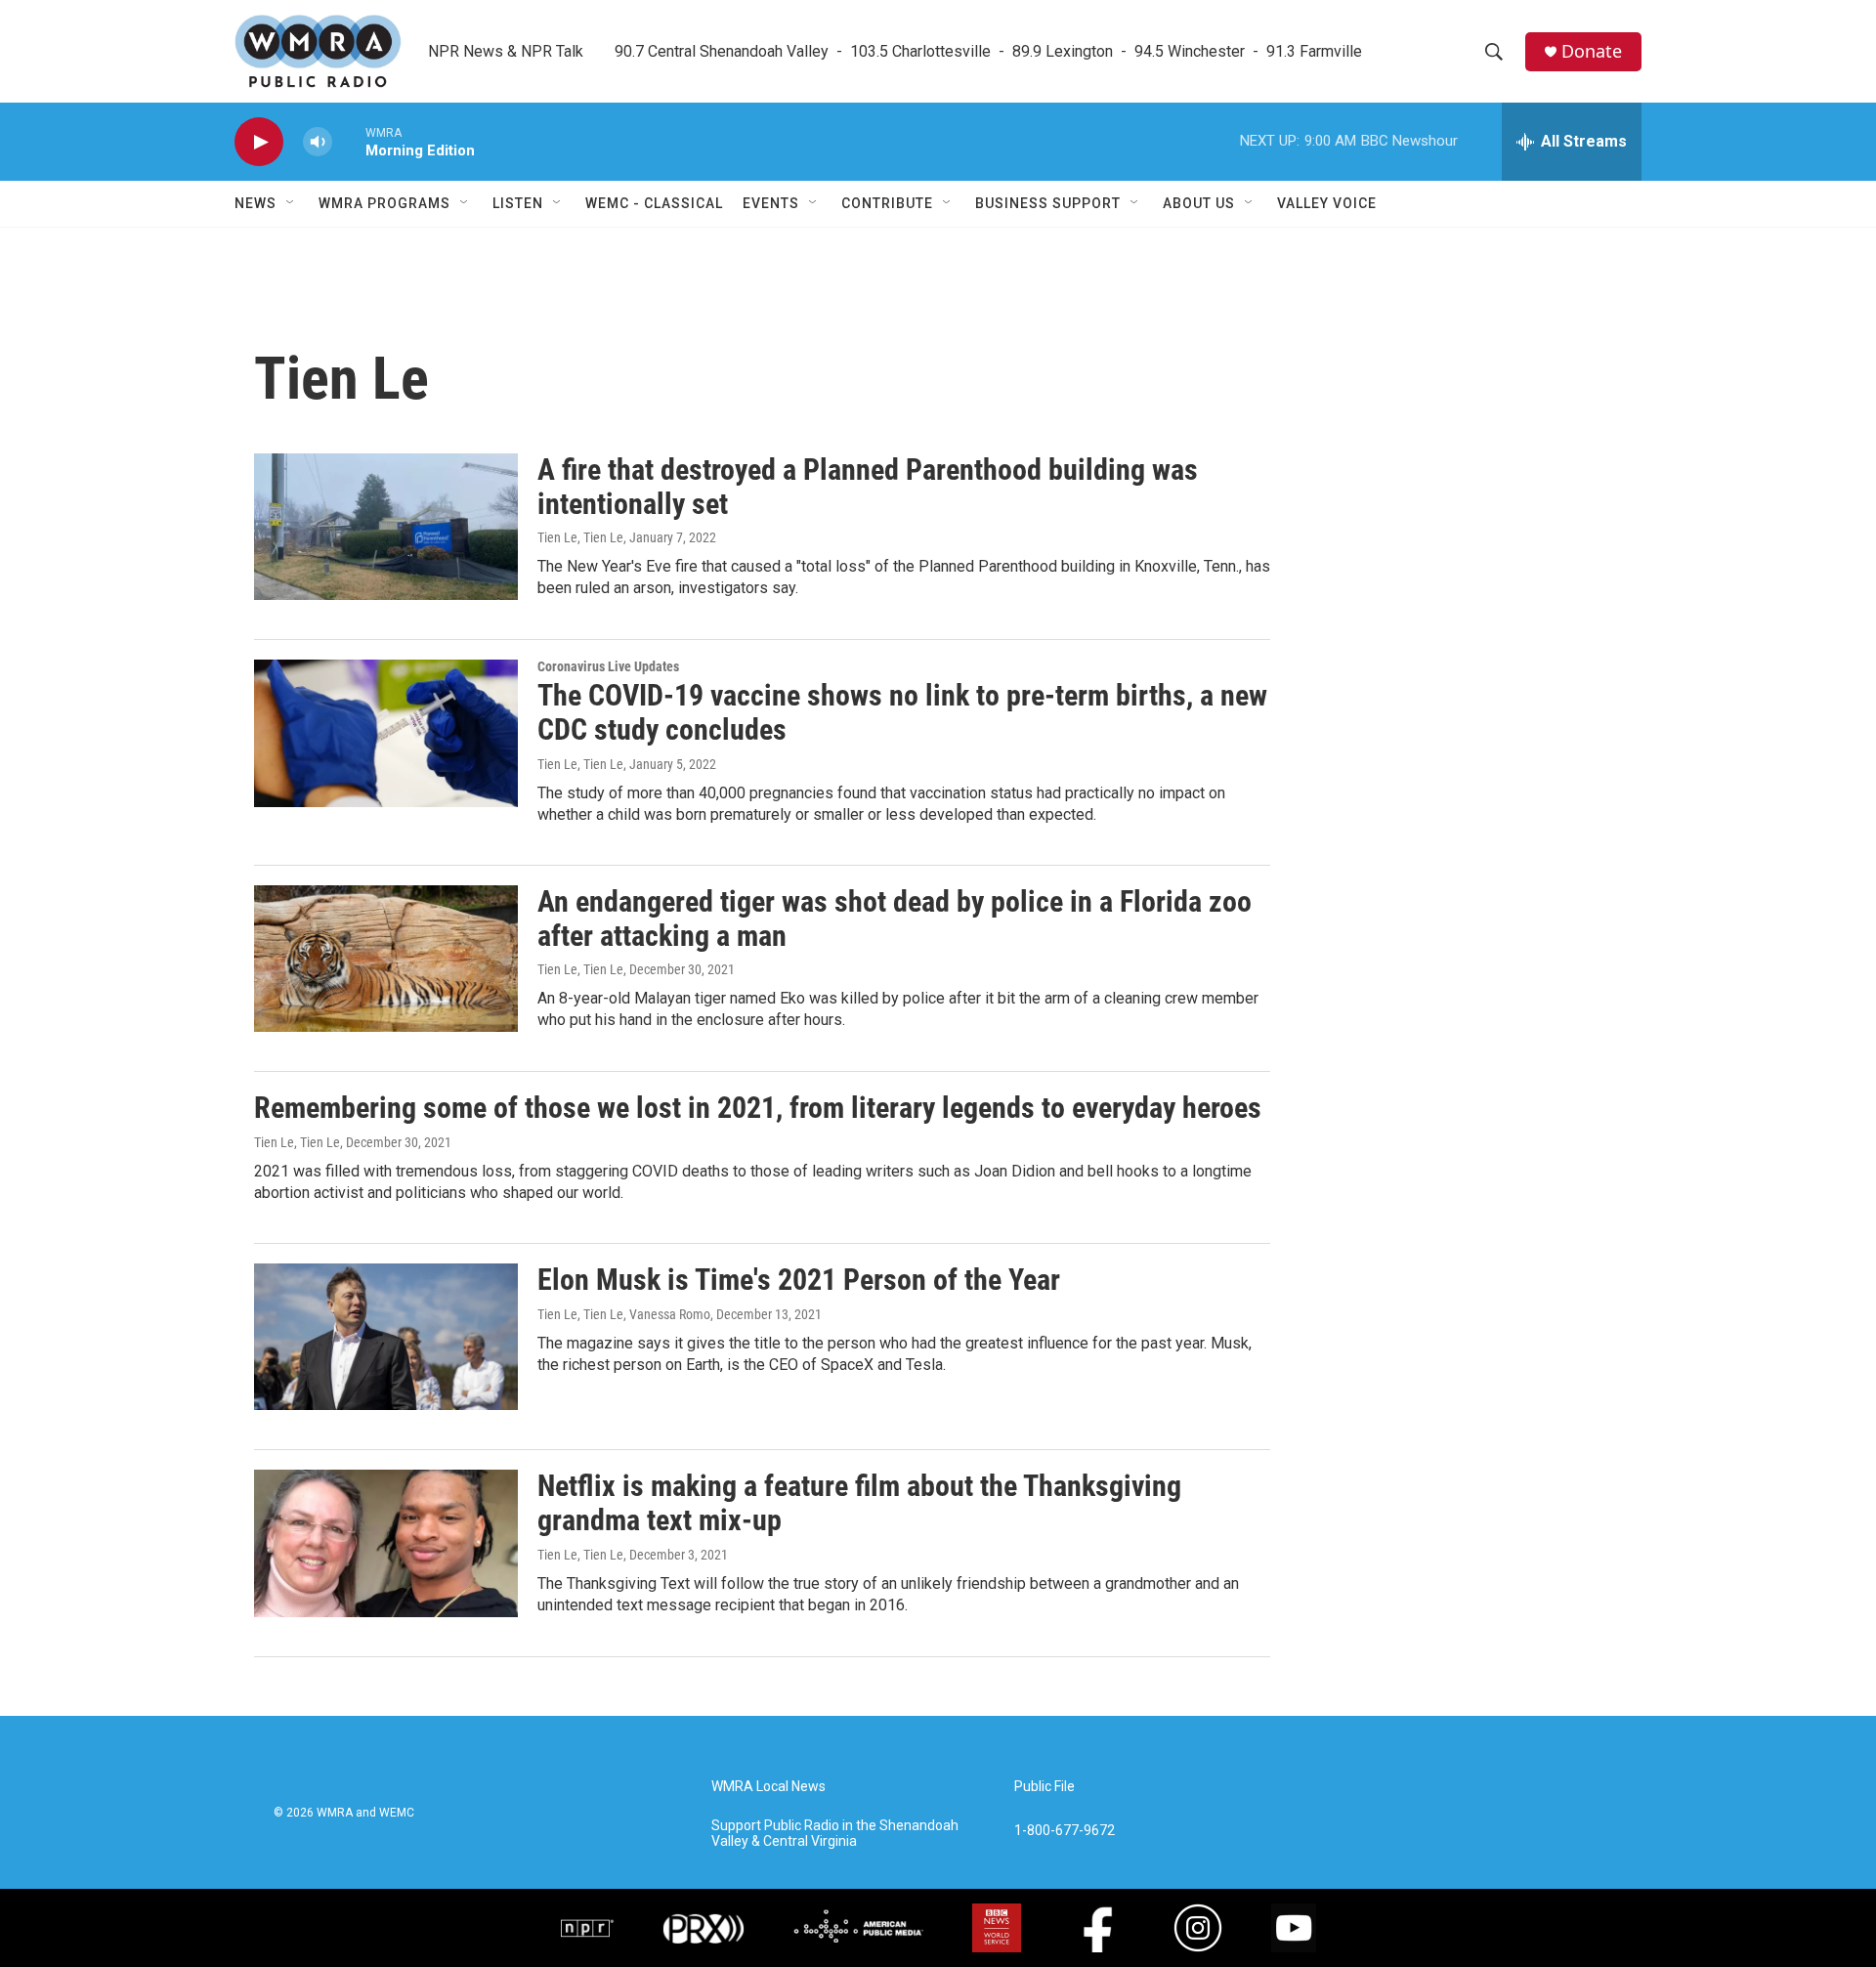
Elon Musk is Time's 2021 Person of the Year (799, 1280)
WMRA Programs (384, 203)
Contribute (887, 203)
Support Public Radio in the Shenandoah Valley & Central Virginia (835, 1834)
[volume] (318, 142)
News (256, 203)
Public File (1045, 1787)
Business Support (1048, 203)
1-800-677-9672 (1065, 1831)
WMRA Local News (768, 1787)
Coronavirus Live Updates (608, 666)
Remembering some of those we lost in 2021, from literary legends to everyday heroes (758, 1108)
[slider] (349, 141)
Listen (518, 203)
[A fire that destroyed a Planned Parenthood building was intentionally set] (386, 527)
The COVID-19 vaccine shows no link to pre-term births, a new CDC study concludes (902, 712)
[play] (259, 142)
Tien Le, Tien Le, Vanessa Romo (624, 1314)
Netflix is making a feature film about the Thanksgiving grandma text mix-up (859, 1503)
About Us (1199, 203)
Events (771, 203)
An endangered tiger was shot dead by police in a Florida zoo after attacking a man (895, 919)
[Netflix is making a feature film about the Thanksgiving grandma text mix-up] (386, 1543)
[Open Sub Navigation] (291, 203)
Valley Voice (1327, 203)
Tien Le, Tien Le (580, 537)
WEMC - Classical (654, 203)
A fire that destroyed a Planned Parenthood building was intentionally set (868, 487)
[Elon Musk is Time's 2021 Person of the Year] (386, 1337)
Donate (1592, 51)
